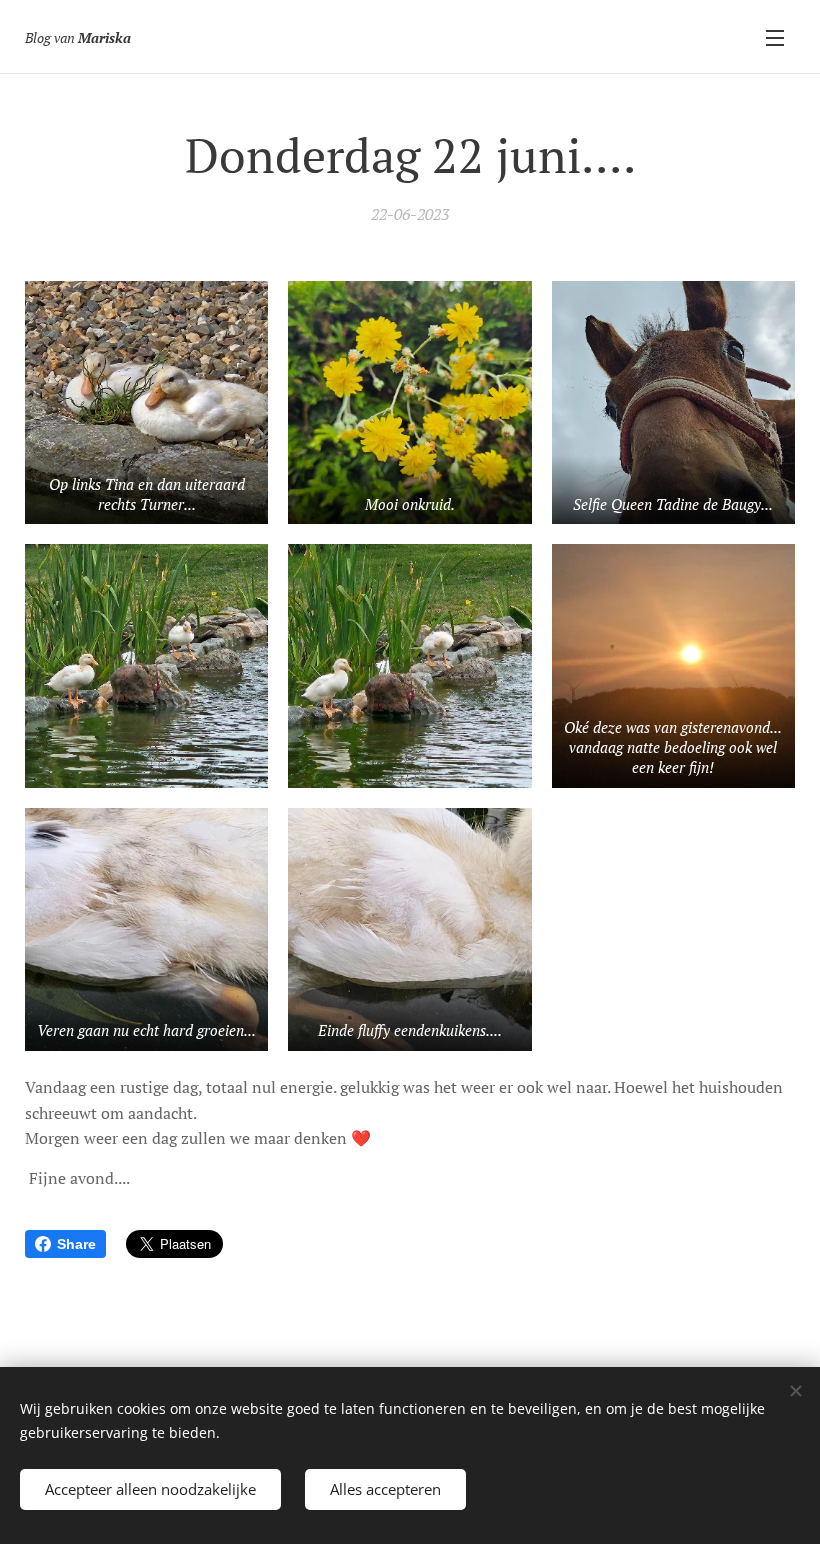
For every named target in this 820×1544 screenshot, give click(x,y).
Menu (775, 37)
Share (76, 1244)
